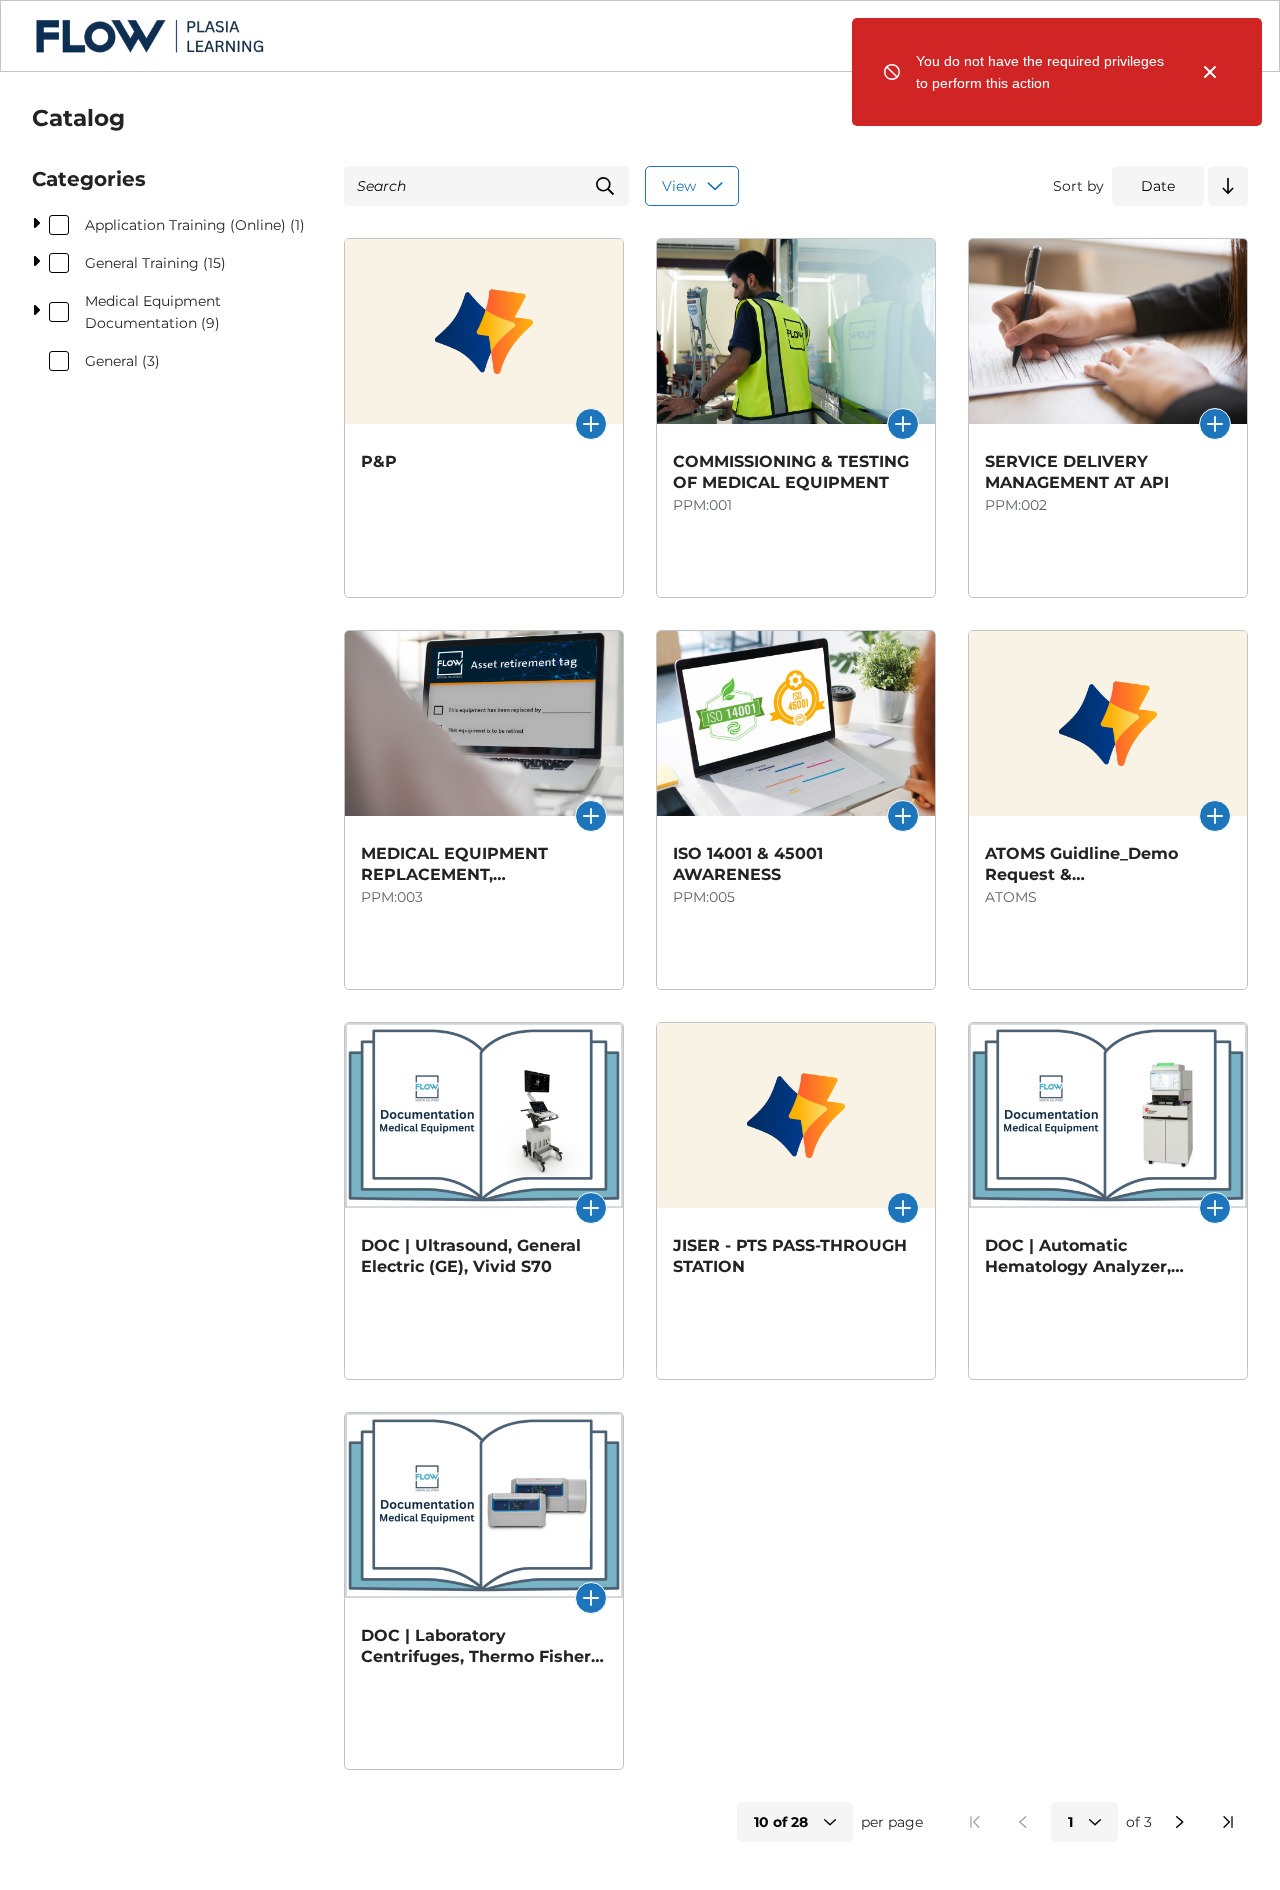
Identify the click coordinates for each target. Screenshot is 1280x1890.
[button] (1228, 186)
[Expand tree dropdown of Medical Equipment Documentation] (36, 312)
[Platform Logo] (149, 36)
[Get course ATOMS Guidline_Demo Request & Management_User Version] (1215, 816)
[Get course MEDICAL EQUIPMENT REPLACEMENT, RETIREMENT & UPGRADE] (591, 816)
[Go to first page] (975, 1822)
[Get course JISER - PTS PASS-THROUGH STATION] (903, 1208)
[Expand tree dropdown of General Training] (36, 263)
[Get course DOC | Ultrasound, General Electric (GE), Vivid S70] (591, 1208)
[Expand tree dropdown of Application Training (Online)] (36, 225)
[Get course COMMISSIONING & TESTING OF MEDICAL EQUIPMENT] (903, 424)
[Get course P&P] (591, 424)
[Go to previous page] (1023, 1822)
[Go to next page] (1180, 1822)
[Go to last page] (1228, 1822)
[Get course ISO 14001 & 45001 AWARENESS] (903, 816)
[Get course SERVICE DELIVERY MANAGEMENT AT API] (1215, 424)
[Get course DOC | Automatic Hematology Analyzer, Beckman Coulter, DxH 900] (1215, 1208)
